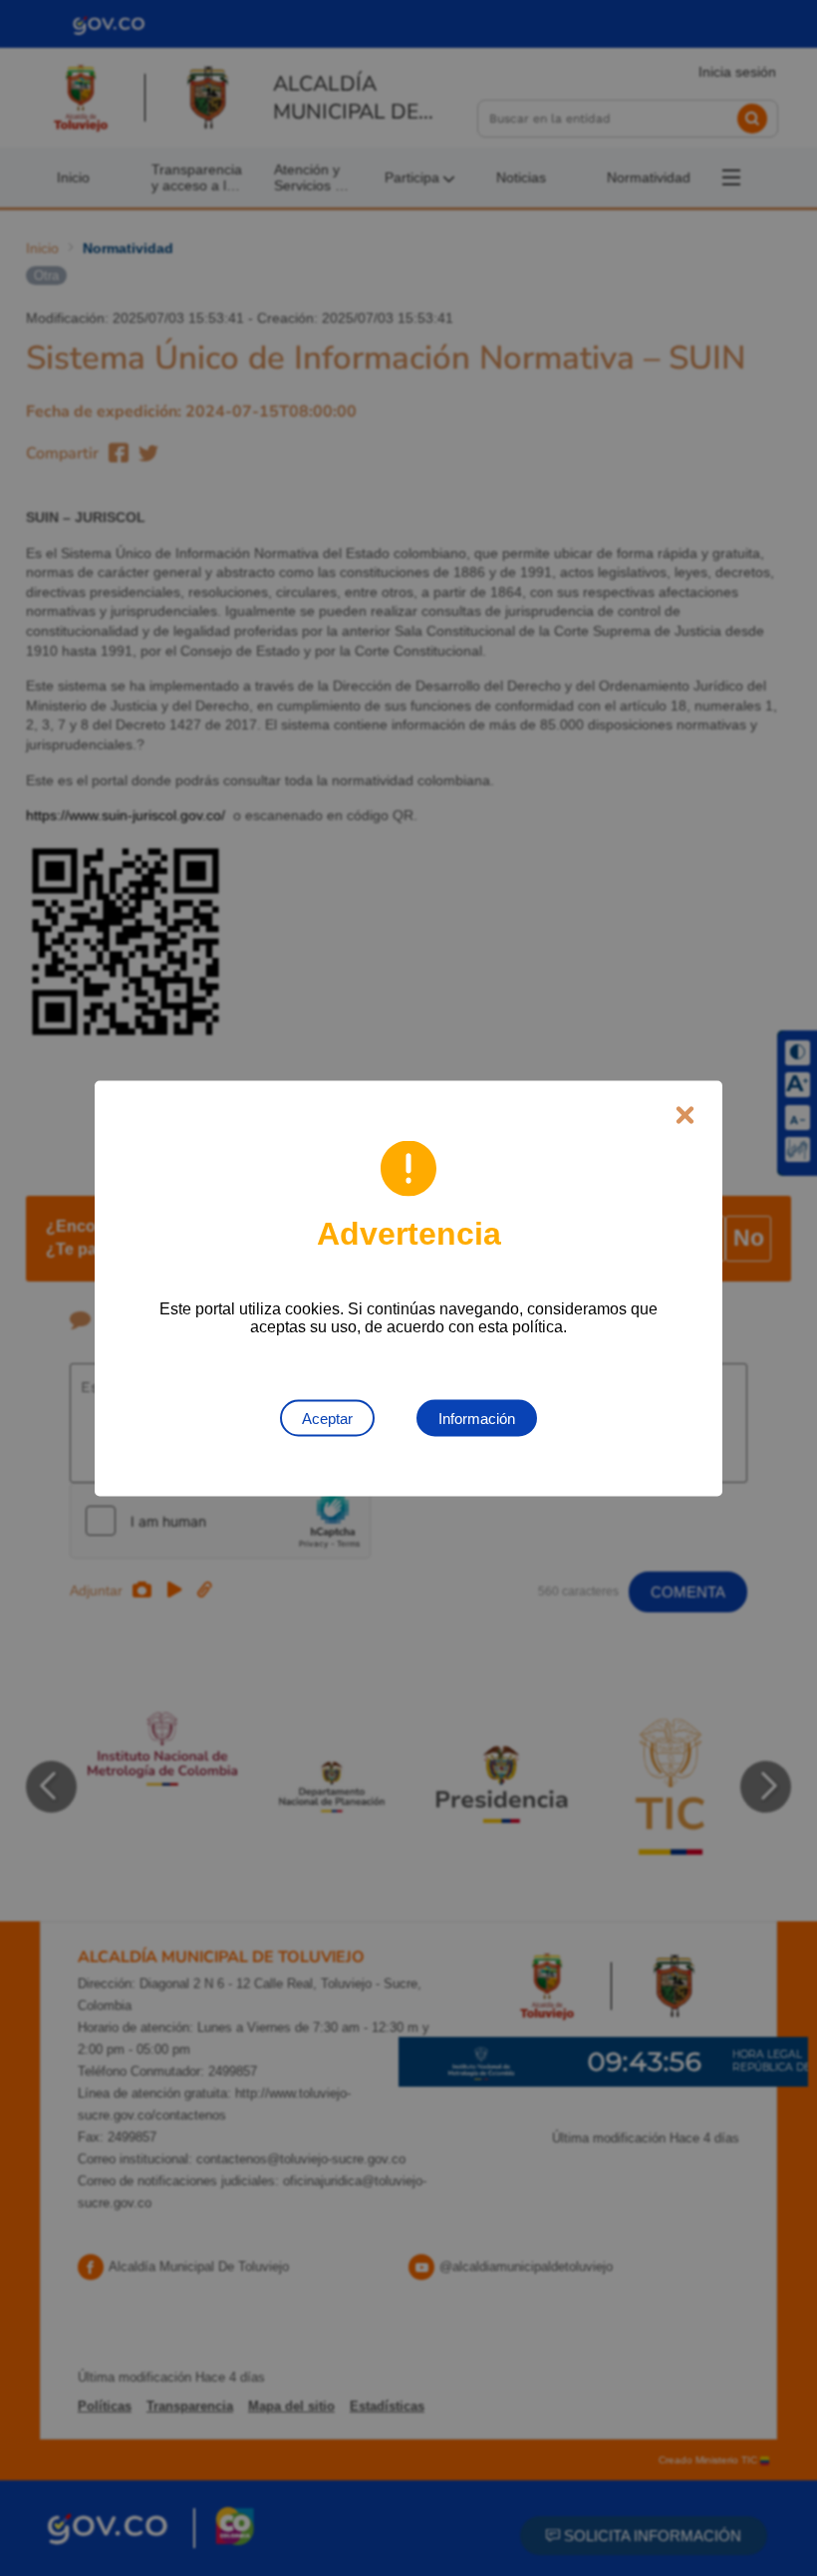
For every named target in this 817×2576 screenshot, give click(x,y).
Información (477, 1418)
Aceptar (327, 1418)
